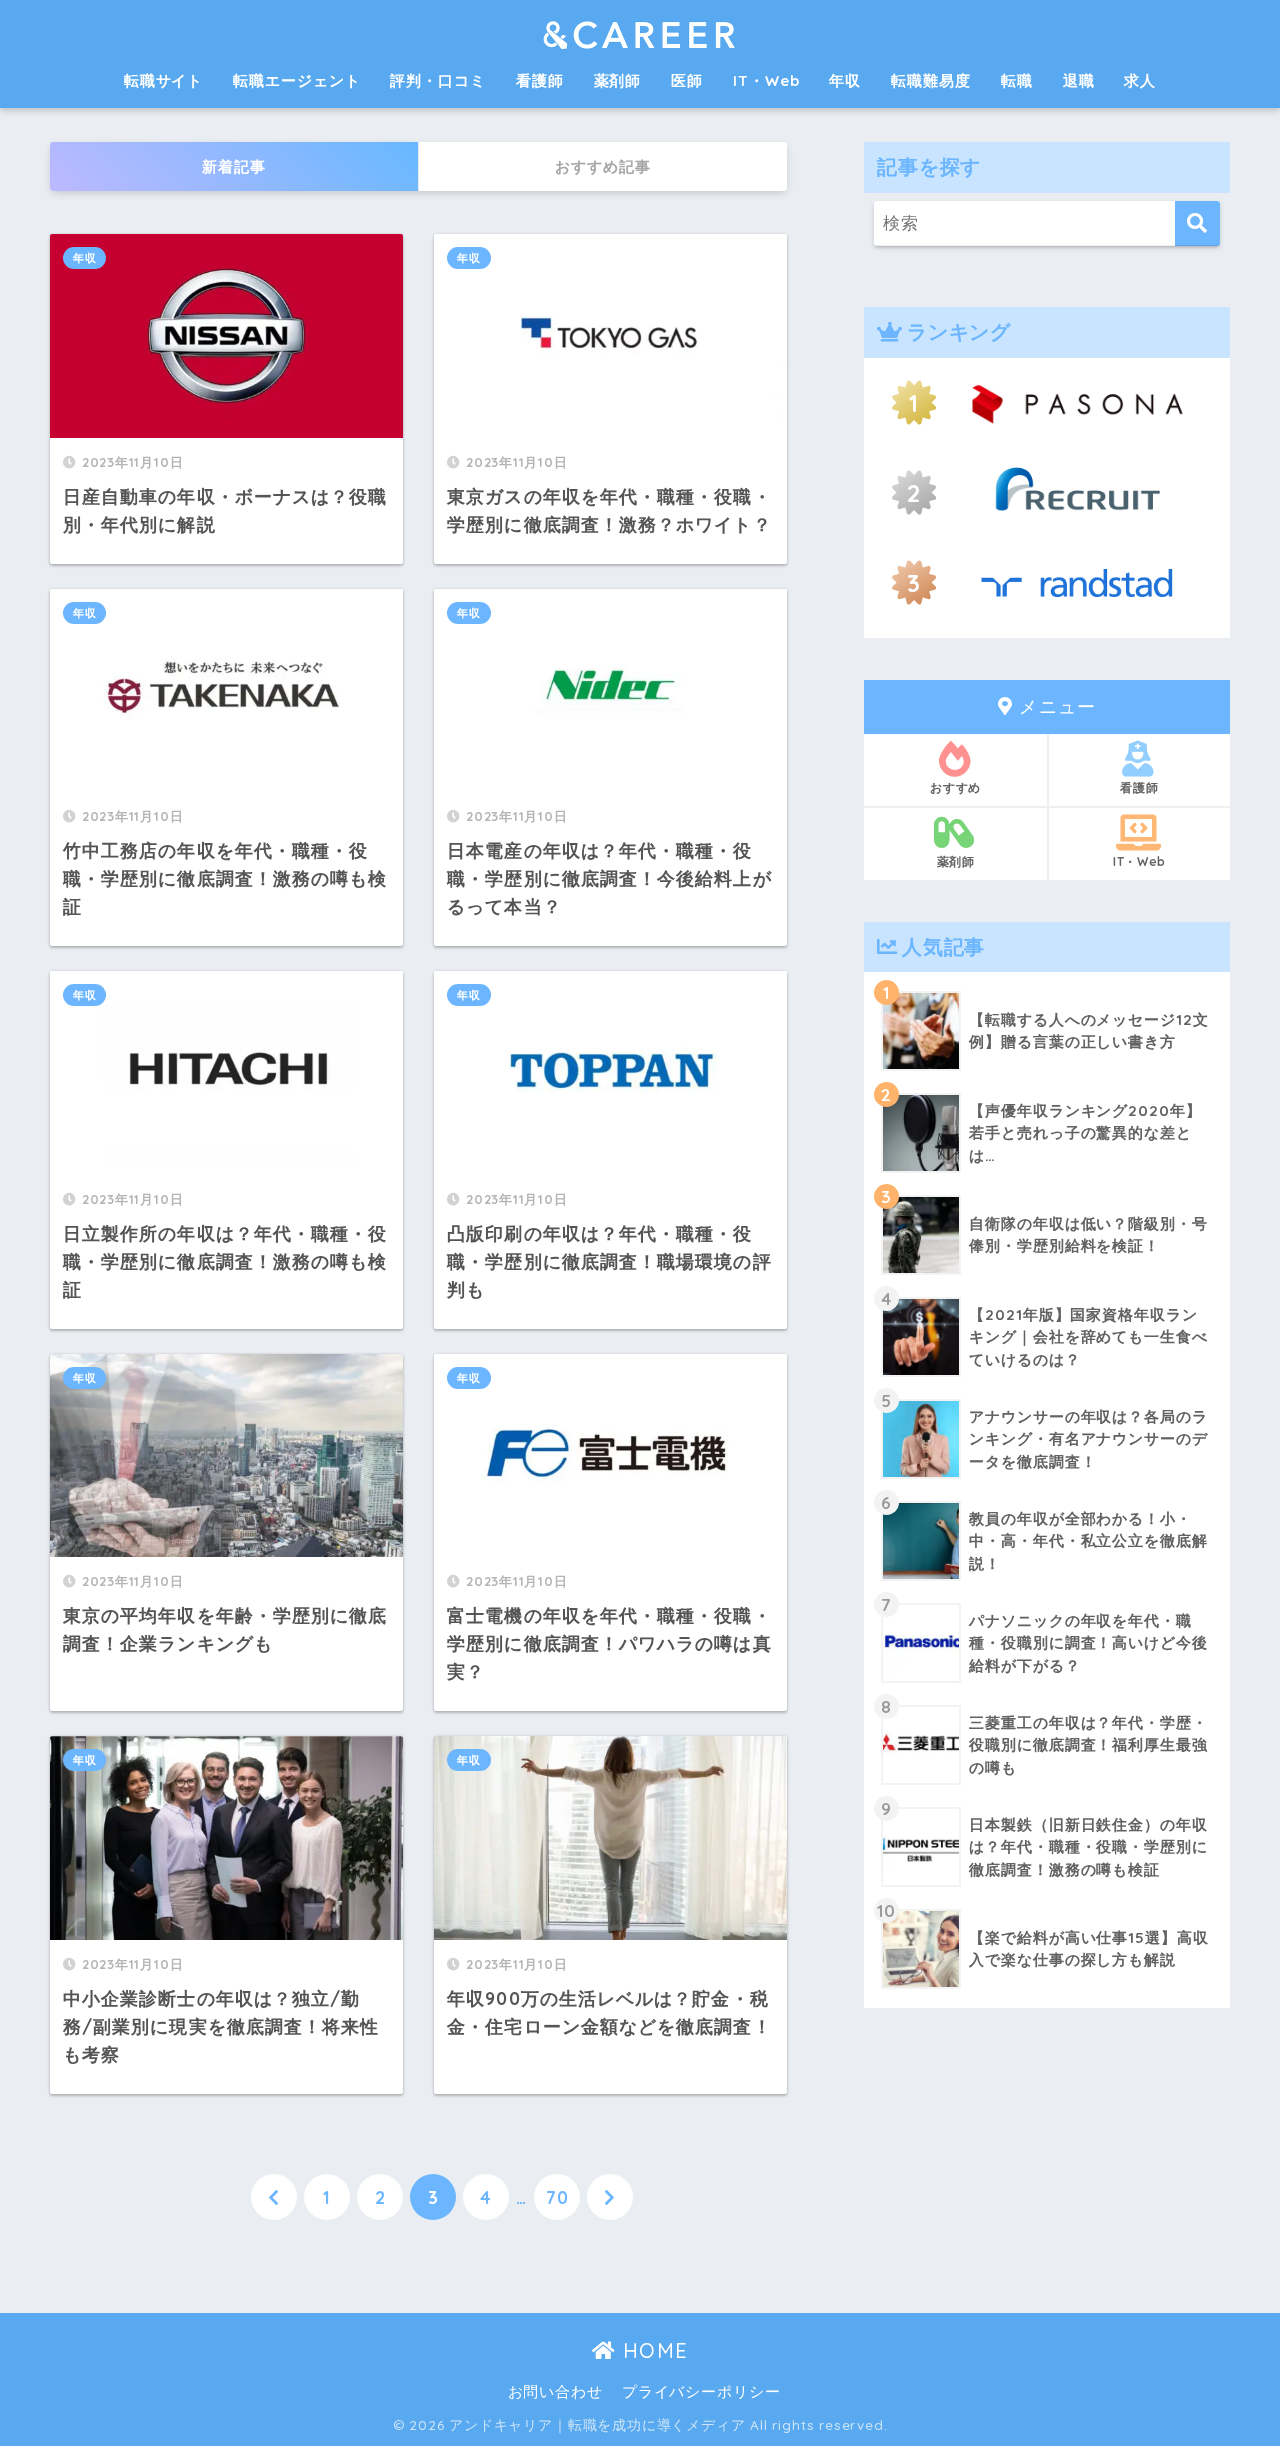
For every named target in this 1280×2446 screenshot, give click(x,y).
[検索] (1197, 223)
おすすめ (955, 787)
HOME (652, 2350)
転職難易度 (931, 80)
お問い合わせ (555, 2391)
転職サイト (164, 80)
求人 (1140, 80)
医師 (687, 80)
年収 (845, 80)
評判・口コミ (437, 80)
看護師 (540, 80)
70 (557, 2197)
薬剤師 (618, 80)
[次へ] (610, 2197)
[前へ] (274, 2197)
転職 (1017, 80)
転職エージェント (296, 80)
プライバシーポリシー (701, 2391)
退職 (1079, 80)
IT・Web (766, 80)
